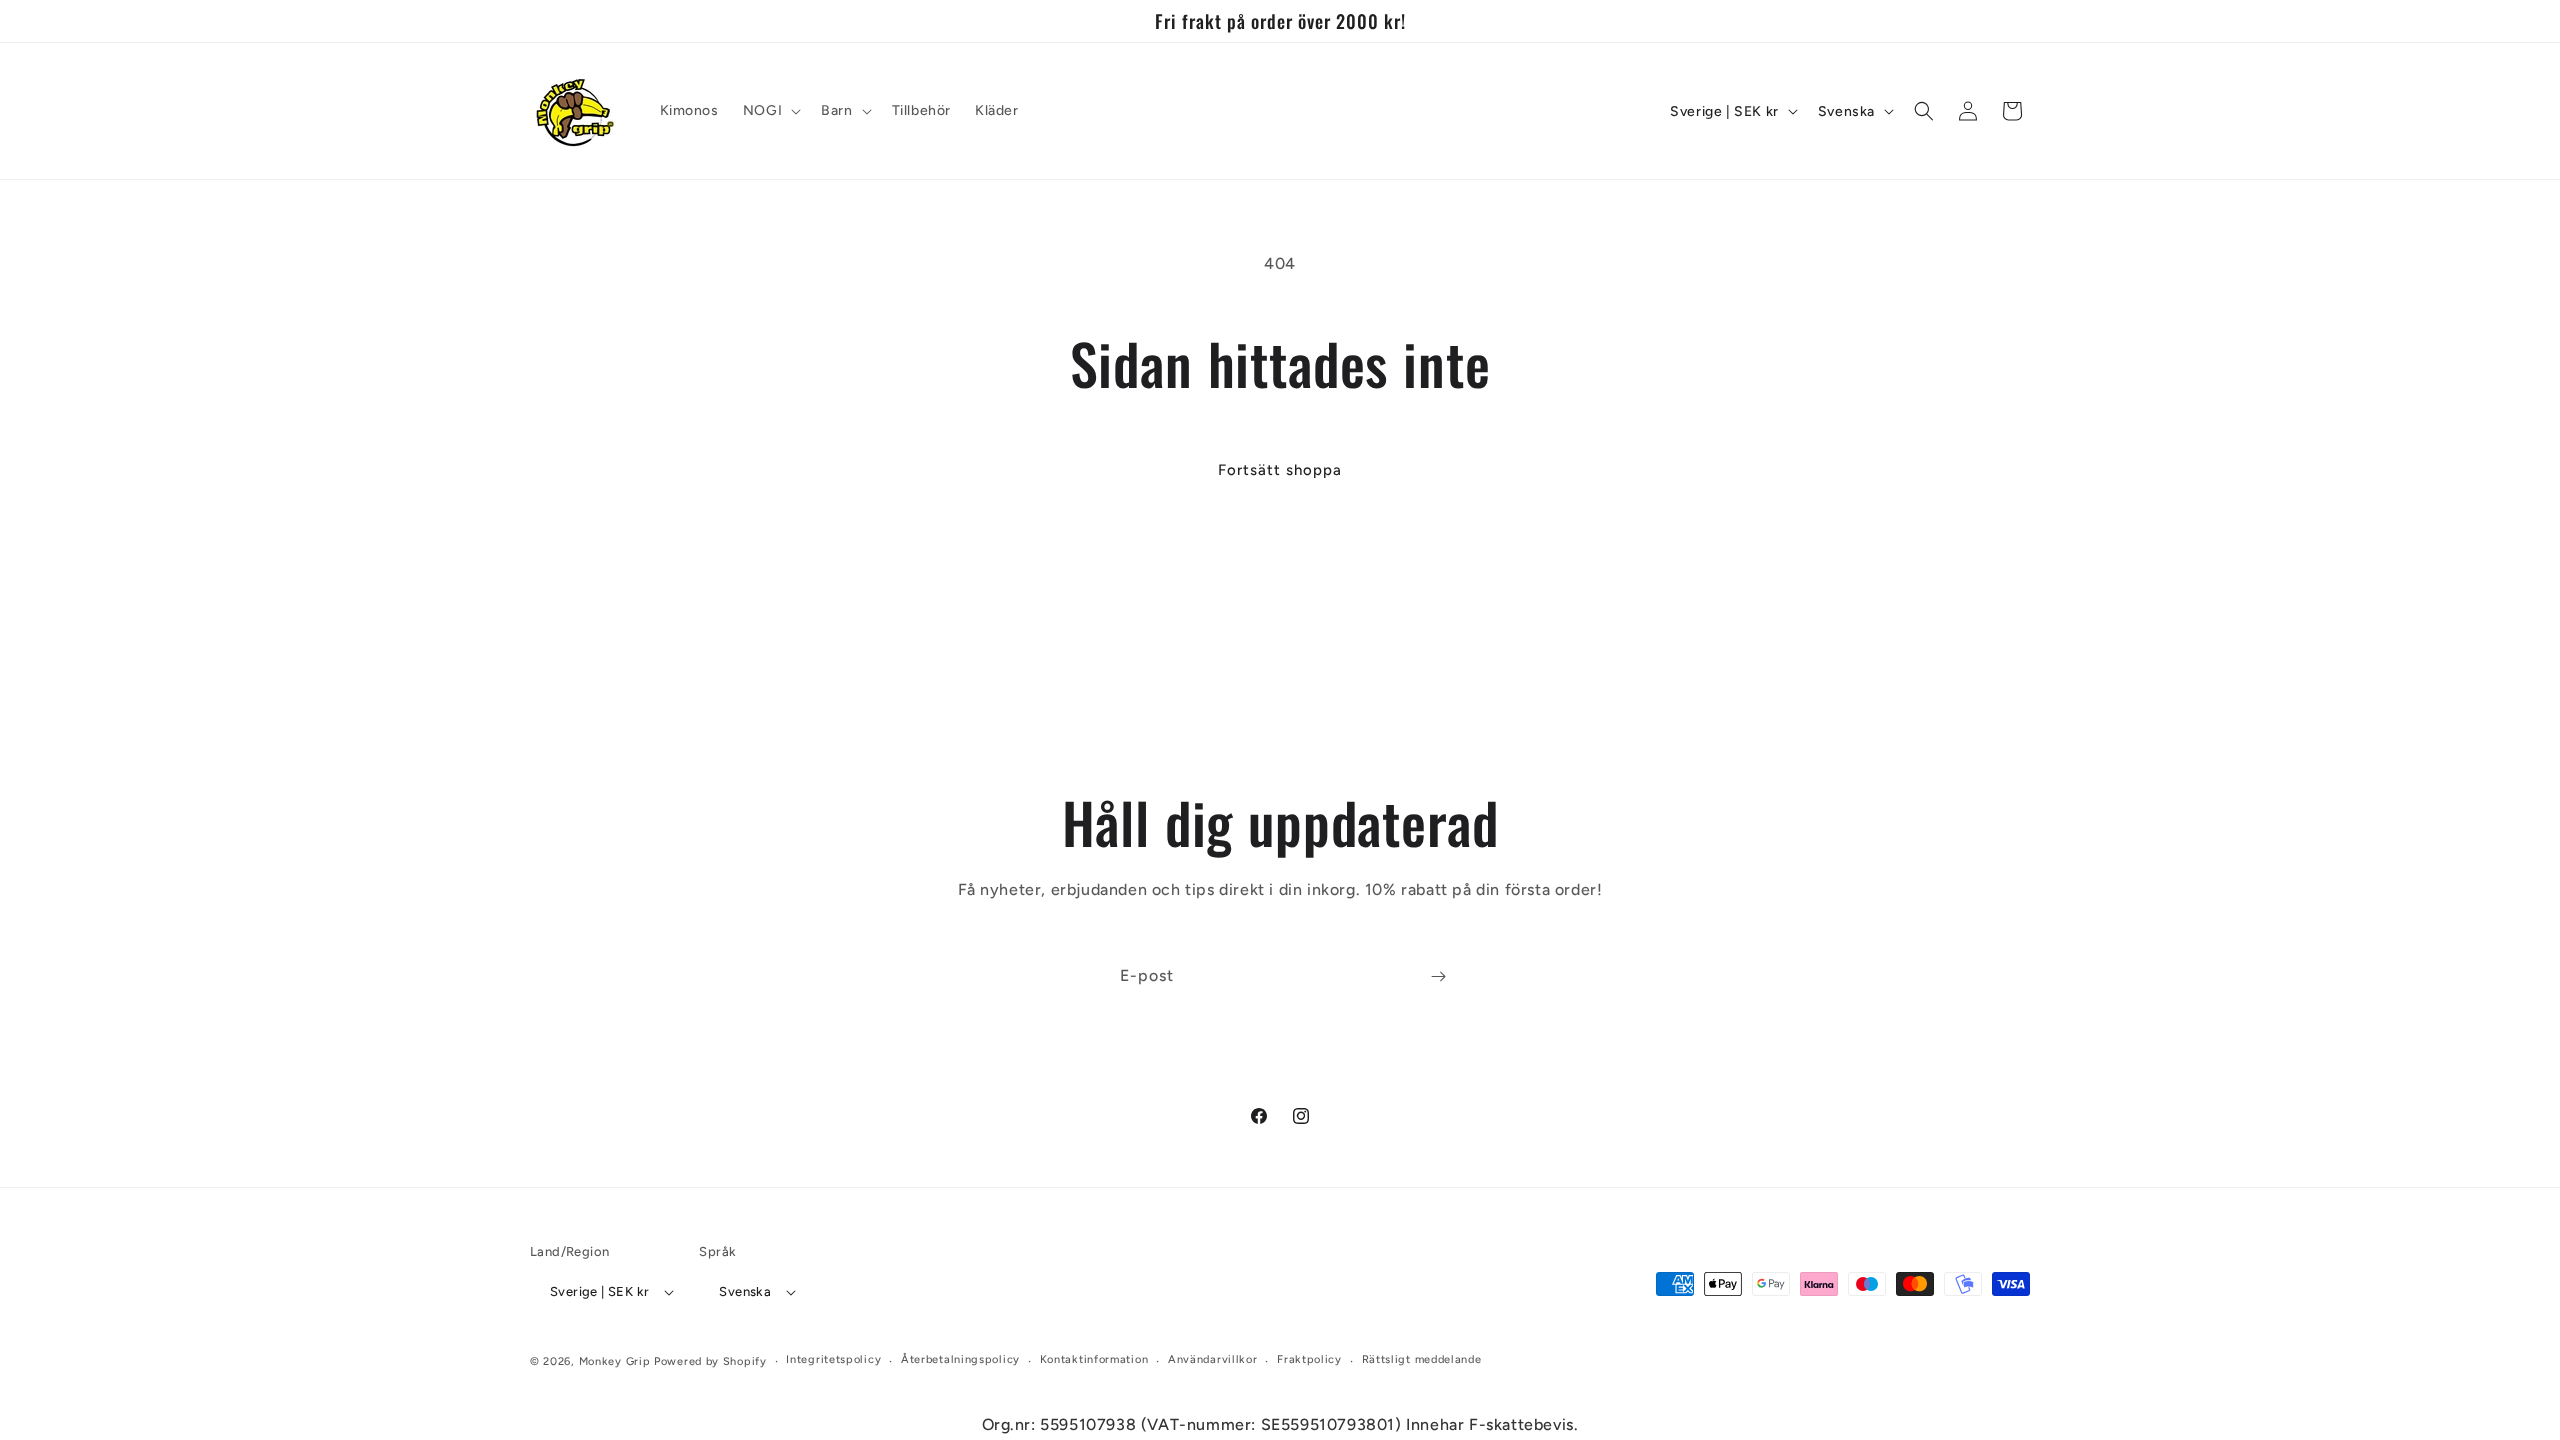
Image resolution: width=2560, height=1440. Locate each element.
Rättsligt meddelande (1422, 1359)
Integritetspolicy (833, 1359)
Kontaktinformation (1094, 1359)
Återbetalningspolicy (960, 1359)
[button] (770, 111)
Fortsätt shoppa (1280, 470)
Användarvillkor (1213, 1359)
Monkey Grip (615, 1361)
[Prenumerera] (1438, 976)
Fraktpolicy (1309, 1359)
